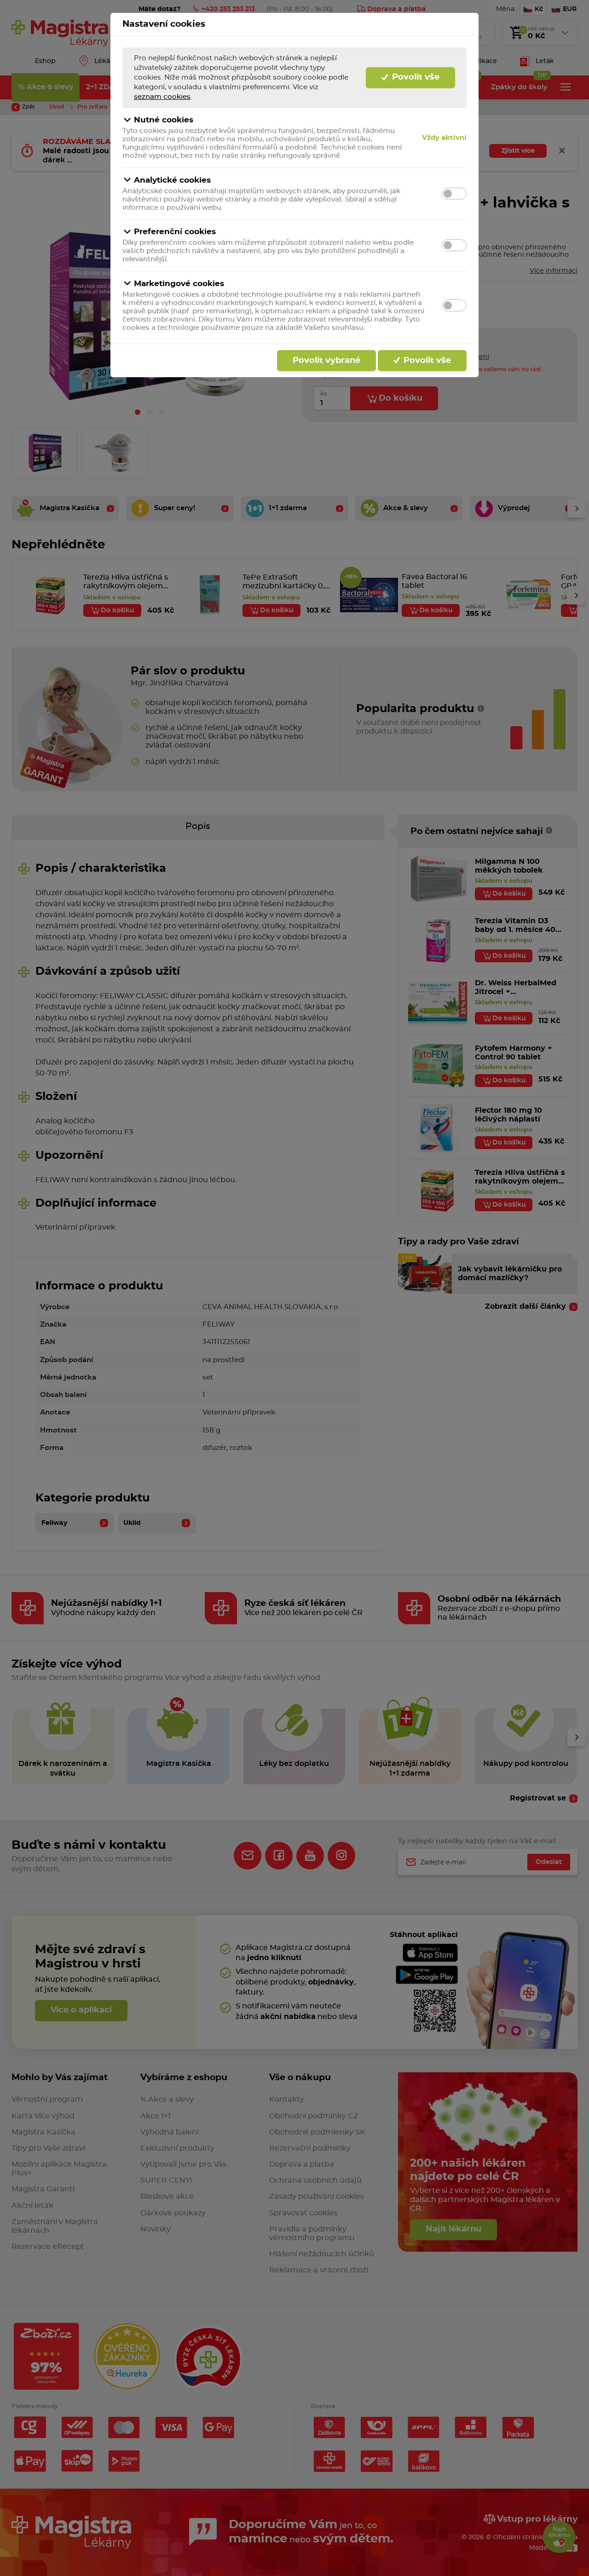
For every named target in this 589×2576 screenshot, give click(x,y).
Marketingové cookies (179, 284)
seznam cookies (162, 97)
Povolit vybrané (326, 361)
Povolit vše (415, 77)
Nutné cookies (164, 120)
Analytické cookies (172, 180)
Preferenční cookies (175, 232)
